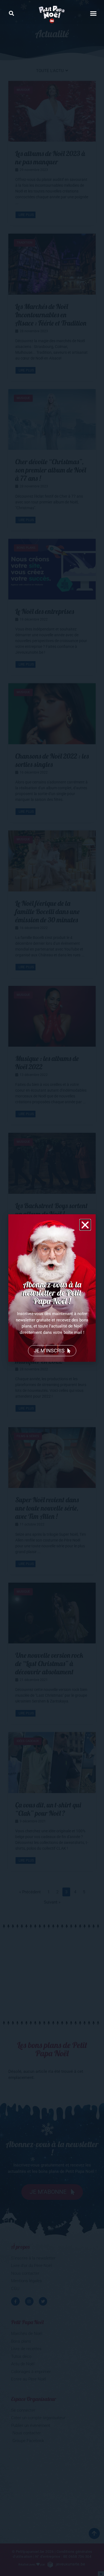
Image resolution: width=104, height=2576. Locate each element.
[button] (11, 13)
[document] (52, 1288)
